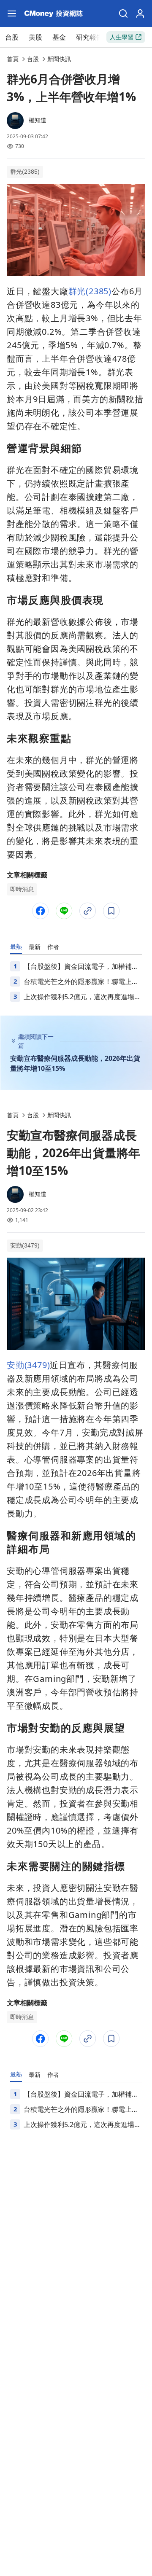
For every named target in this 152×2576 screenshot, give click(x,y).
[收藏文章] (111, 911)
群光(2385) (25, 172)
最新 (35, 947)
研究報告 (90, 37)
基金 (59, 37)
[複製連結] (88, 911)
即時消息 (22, 889)
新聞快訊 (59, 59)
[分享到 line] (64, 911)
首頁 (13, 59)
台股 (12, 37)
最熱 (16, 946)
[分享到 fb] (41, 911)
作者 (53, 947)
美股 (35, 37)
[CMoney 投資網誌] (53, 13)
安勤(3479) (25, 1245)
